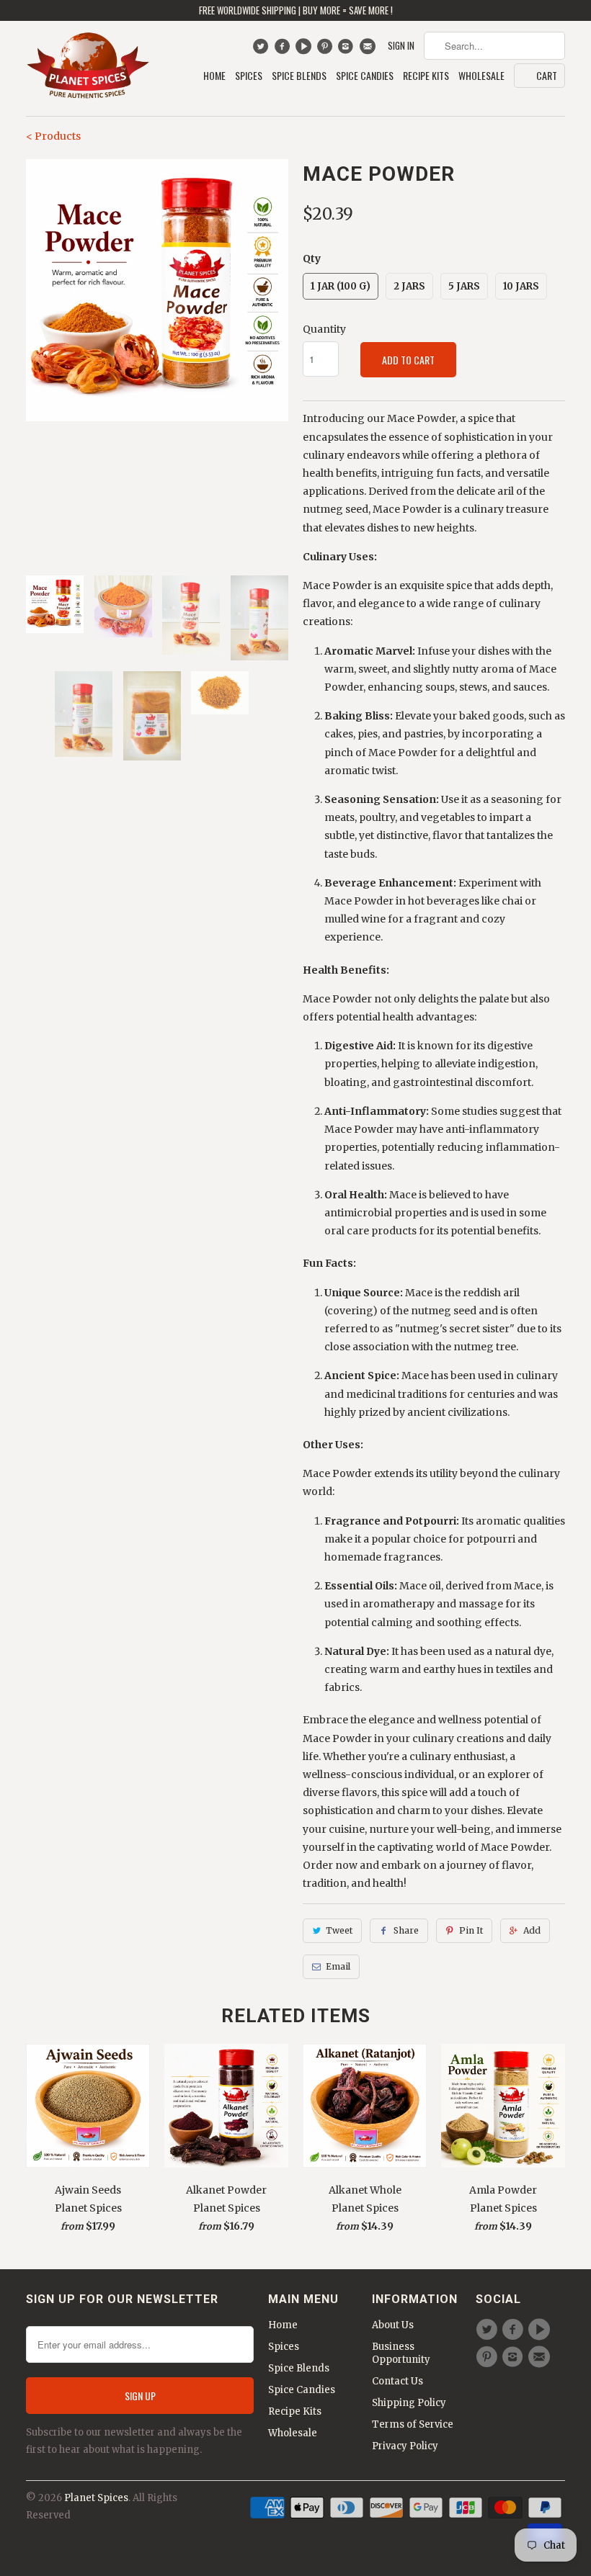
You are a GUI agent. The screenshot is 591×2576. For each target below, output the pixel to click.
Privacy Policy (405, 2446)
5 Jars (464, 286)
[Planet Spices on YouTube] (305, 50)
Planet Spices (96, 2498)
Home (214, 76)
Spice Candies (365, 76)
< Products (53, 136)
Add (532, 1930)
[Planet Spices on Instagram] (348, 50)
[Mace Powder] (157, 290)
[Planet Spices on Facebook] (284, 50)
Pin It (471, 1930)
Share (406, 1930)
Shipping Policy (409, 2403)
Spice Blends (299, 76)
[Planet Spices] (88, 68)
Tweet (339, 1930)
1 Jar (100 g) (341, 286)
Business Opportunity (401, 2353)
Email (338, 1966)
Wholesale (481, 76)
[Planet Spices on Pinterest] (326, 50)
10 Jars (521, 286)
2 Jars (409, 286)
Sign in (401, 46)
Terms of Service (413, 2424)
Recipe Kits (426, 76)
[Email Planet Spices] (369, 50)
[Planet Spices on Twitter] (262, 50)
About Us (393, 2325)
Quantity (324, 329)
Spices (249, 76)
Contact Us (397, 2381)
